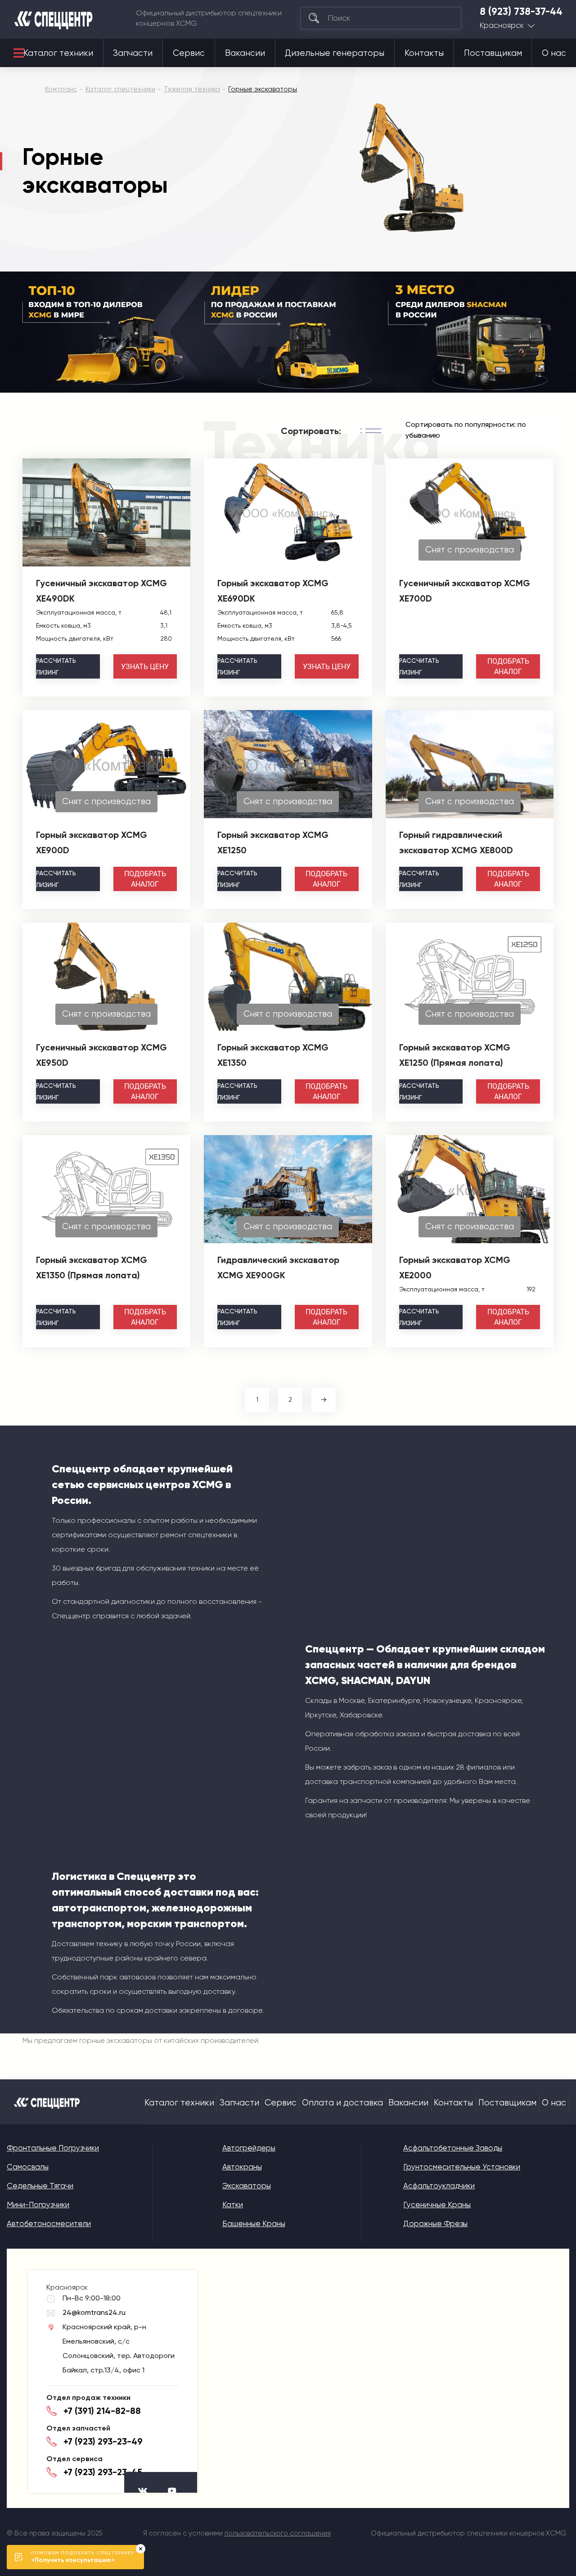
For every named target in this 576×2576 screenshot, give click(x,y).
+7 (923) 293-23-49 (103, 2441)
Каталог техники (58, 53)
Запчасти (133, 53)
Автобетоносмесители (49, 2223)
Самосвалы (28, 2167)
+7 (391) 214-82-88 (102, 2411)
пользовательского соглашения (278, 2533)
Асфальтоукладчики (439, 2186)
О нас (554, 53)
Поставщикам (493, 53)
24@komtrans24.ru (94, 2312)
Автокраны (242, 2167)
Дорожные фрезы (435, 2223)
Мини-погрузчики (38, 2205)
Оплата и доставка (342, 2103)
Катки (233, 2205)
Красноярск (502, 25)
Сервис (189, 53)
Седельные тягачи (40, 2186)
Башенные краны (254, 2223)
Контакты (424, 53)
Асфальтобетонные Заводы (453, 2148)
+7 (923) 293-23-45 (103, 2472)
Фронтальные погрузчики (53, 2148)
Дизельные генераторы (335, 53)
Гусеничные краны (437, 2205)
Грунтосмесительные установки (462, 2167)
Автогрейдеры (249, 2148)
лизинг (56, 666)
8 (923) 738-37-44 (521, 12)
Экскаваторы (247, 2186)
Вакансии (245, 53)
